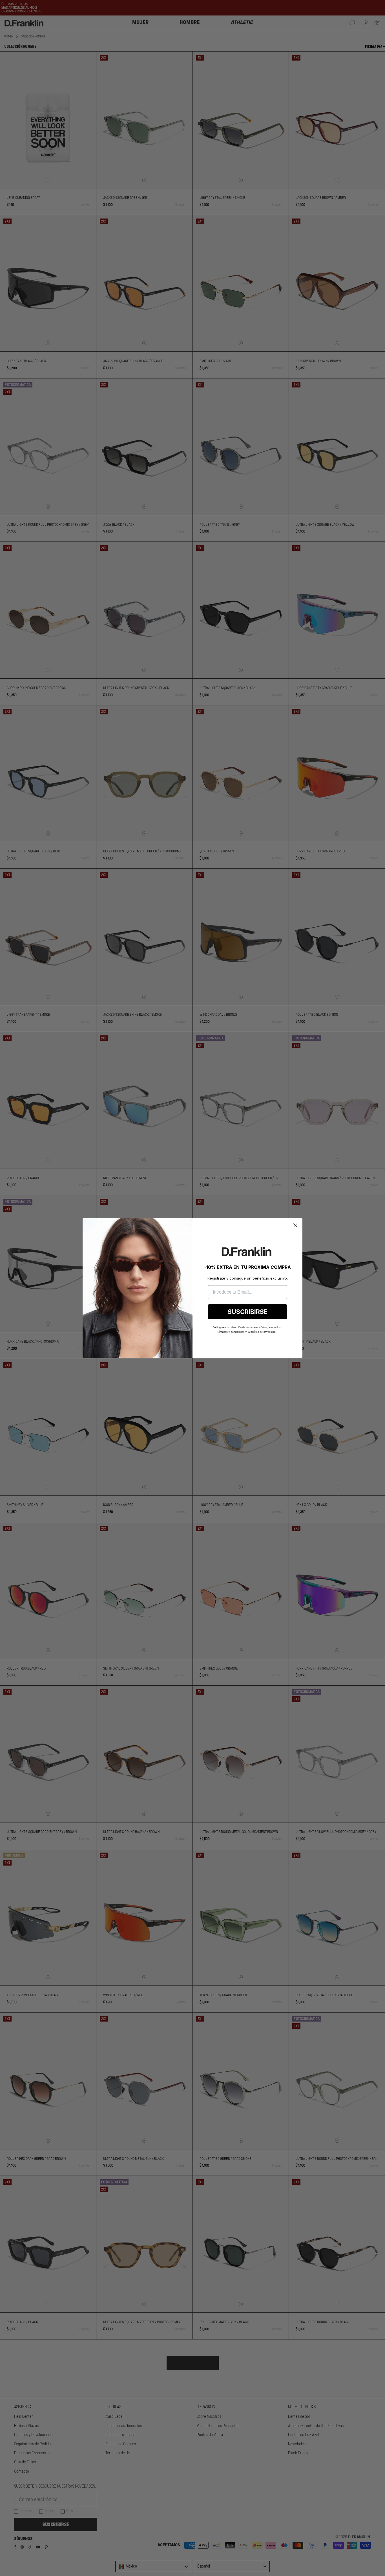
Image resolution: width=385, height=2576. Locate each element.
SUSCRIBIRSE (248, 1312)
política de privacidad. (263, 1332)
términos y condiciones (232, 1332)
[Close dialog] (295, 1225)
